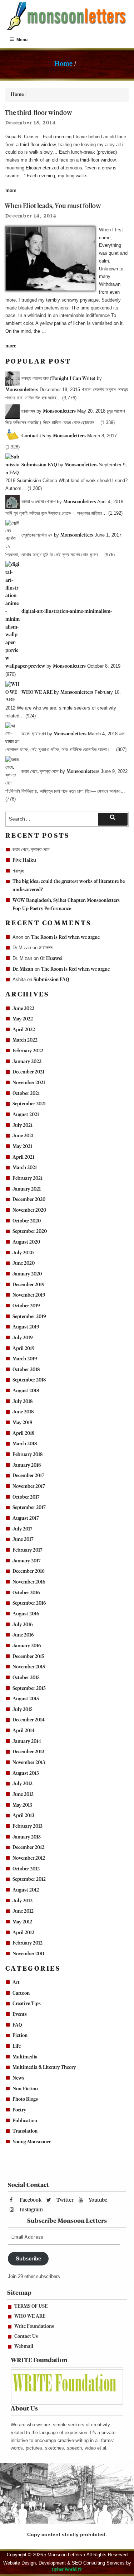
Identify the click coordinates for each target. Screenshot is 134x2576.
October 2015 (26, 1678)
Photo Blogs (25, 2099)
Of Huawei (51, 959)
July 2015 (23, 1710)
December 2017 (28, 1476)
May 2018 (22, 1423)
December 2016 (29, 1571)
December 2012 (28, 1848)
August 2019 (26, 1327)
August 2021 (26, 1115)
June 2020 (24, 1263)
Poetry (19, 2110)
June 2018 (23, 1412)
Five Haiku (24, 861)
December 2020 (29, 1200)
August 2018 (26, 1391)
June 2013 (23, 1795)
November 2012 (29, 1858)
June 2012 (23, 1911)
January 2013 (27, 1837)
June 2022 (23, 1009)
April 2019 (24, 1349)
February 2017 (28, 1550)
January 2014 (27, 1742)
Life (17, 2046)
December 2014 (29, 1720)
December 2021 (28, 1072)
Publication (25, 2121)
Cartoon (21, 1993)
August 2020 (26, 1242)
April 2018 (23, 1434)
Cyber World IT (67, 2570)
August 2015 (26, 1699)
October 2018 (26, 1370)
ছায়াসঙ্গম (46, 948)
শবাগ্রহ (18, 871)
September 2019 (29, 1317)
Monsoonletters (22, 390)
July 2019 (23, 1338)
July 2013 (23, 1784)
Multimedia (25, 2057)
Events (20, 2015)
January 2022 (27, 1062)
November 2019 (29, 1295)
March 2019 (25, 1359)
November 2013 (29, 1763)
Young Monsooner (32, 2142)
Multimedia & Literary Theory (44, 2068)
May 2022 (23, 1019)
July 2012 (23, 1901)
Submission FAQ (51, 980)
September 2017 (29, 1508)
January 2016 (27, 1646)
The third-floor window (38, 113)
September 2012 (29, 1880)
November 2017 (29, 1487)
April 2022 (24, 1030)
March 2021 (25, 1168)
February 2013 (28, 1827)
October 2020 (27, 1221)
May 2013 (22, 1805)
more (11, 191)
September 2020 (30, 1232)
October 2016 (26, 1593)
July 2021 (23, 1126)
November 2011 (28, 1954)
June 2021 (23, 1136)
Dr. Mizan (23, 969)
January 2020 (27, 1274)
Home (63, 64)
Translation (25, 2131)
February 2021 (28, 1179)
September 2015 (29, 1689)
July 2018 (23, 1402)
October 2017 (26, 1497)
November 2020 (29, 1210)
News (18, 2078)
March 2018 (25, 1444)
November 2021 (29, 1083)
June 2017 (23, 1540)
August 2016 (26, 1614)
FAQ (17, 2025)
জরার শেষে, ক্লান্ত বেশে (31, 850)
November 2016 (29, 1582)
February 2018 (28, 1455)
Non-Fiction (25, 2089)
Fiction (20, 2036)
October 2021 (26, 1094)
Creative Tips (27, 2004)
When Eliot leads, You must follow (53, 206)
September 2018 (29, 1380)
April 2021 (23, 1157)
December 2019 (29, 1285)
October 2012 (26, 1869)
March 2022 (25, 1040)
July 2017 (23, 1529)
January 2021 (27, 1189)
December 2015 (28, 1657)
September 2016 (29, 1603)
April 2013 (23, 1816)
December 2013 (28, 1752)
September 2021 (29, 1104)
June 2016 (23, 1635)
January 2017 (27, 1561)
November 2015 (29, 1667)
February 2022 (28, 1051)
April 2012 (23, 1933)
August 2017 (26, 1518)
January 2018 (27, 1465)
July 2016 (23, 1625)
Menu (22, 40)
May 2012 (22, 1922)
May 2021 (22, 1147)
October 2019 (26, 1306)
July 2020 (23, 1253)
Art (16, 1983)
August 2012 (26, 1890)
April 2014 (24, 1731)
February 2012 (28, 1943)
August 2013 (26, 1774)
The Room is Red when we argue (65, 938)
